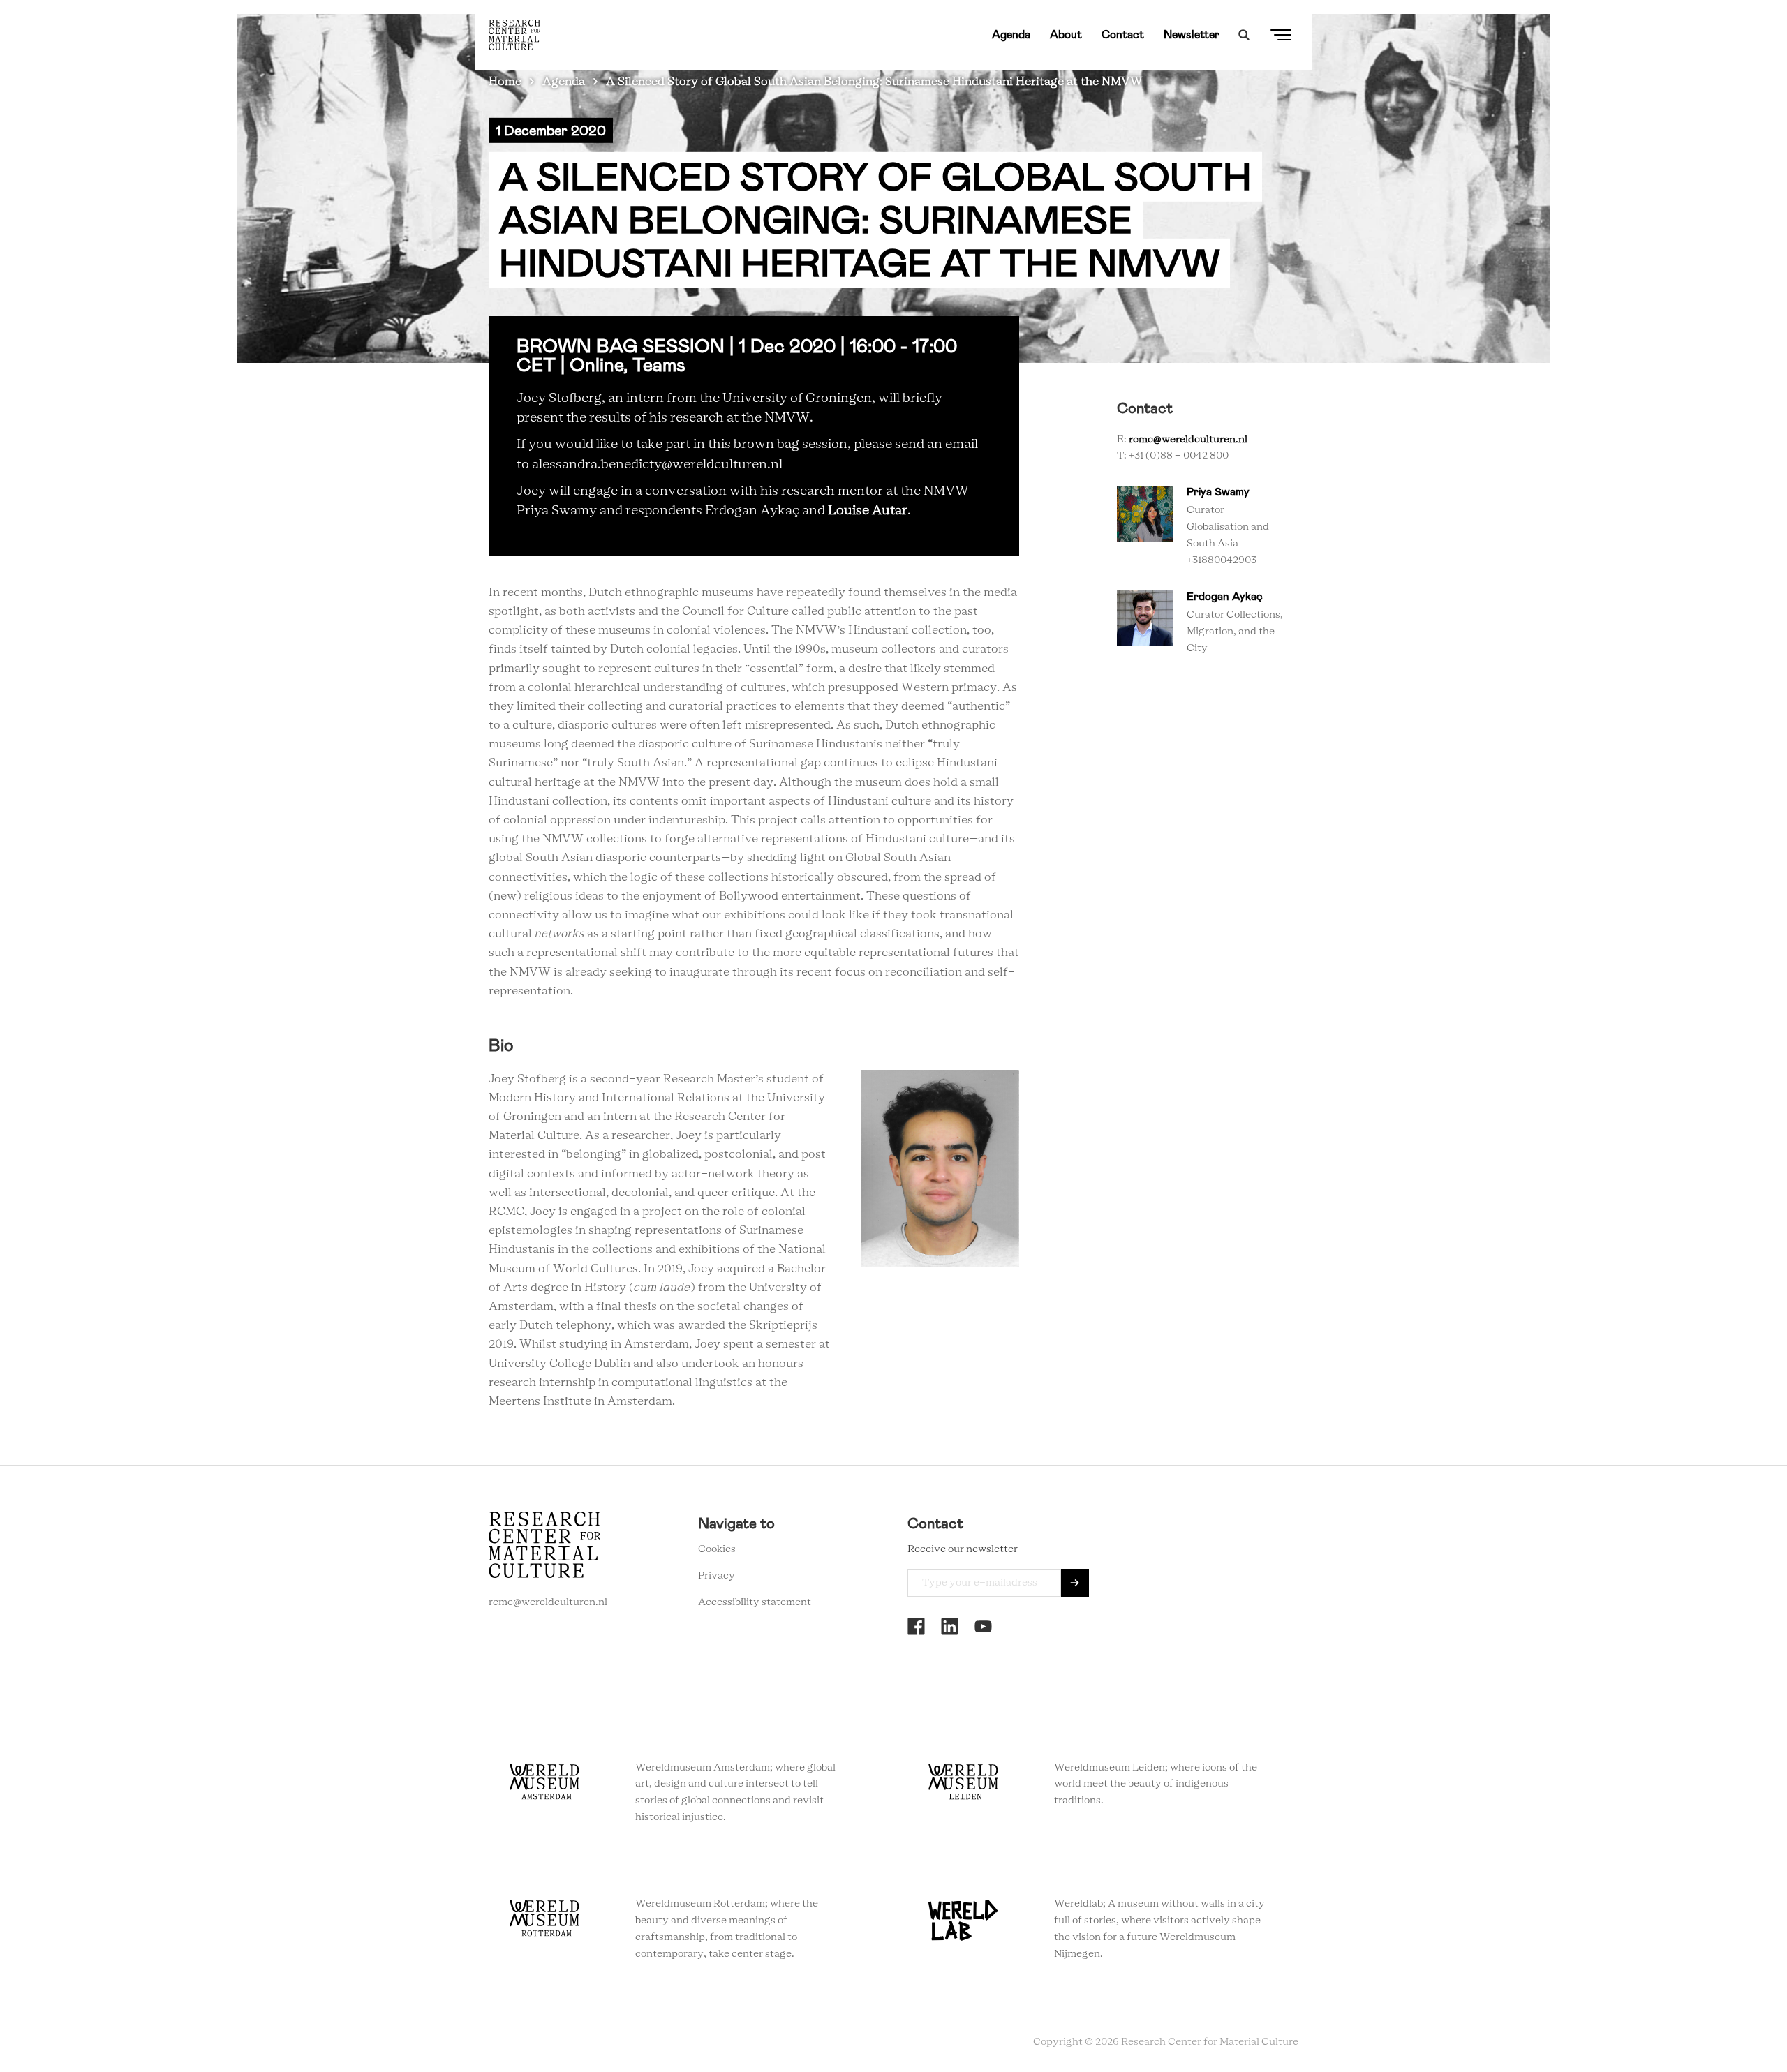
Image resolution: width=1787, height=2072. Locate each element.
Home (505, 82)
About (1066, 35)
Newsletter (1192, 35)
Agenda (1011, 35)
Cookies (717, 1549)
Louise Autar (868, 511)
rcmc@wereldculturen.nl (1188, 440)
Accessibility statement (755, 1602)
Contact (1123, 35)
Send (1075, 1583)
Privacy (717, 1576)
